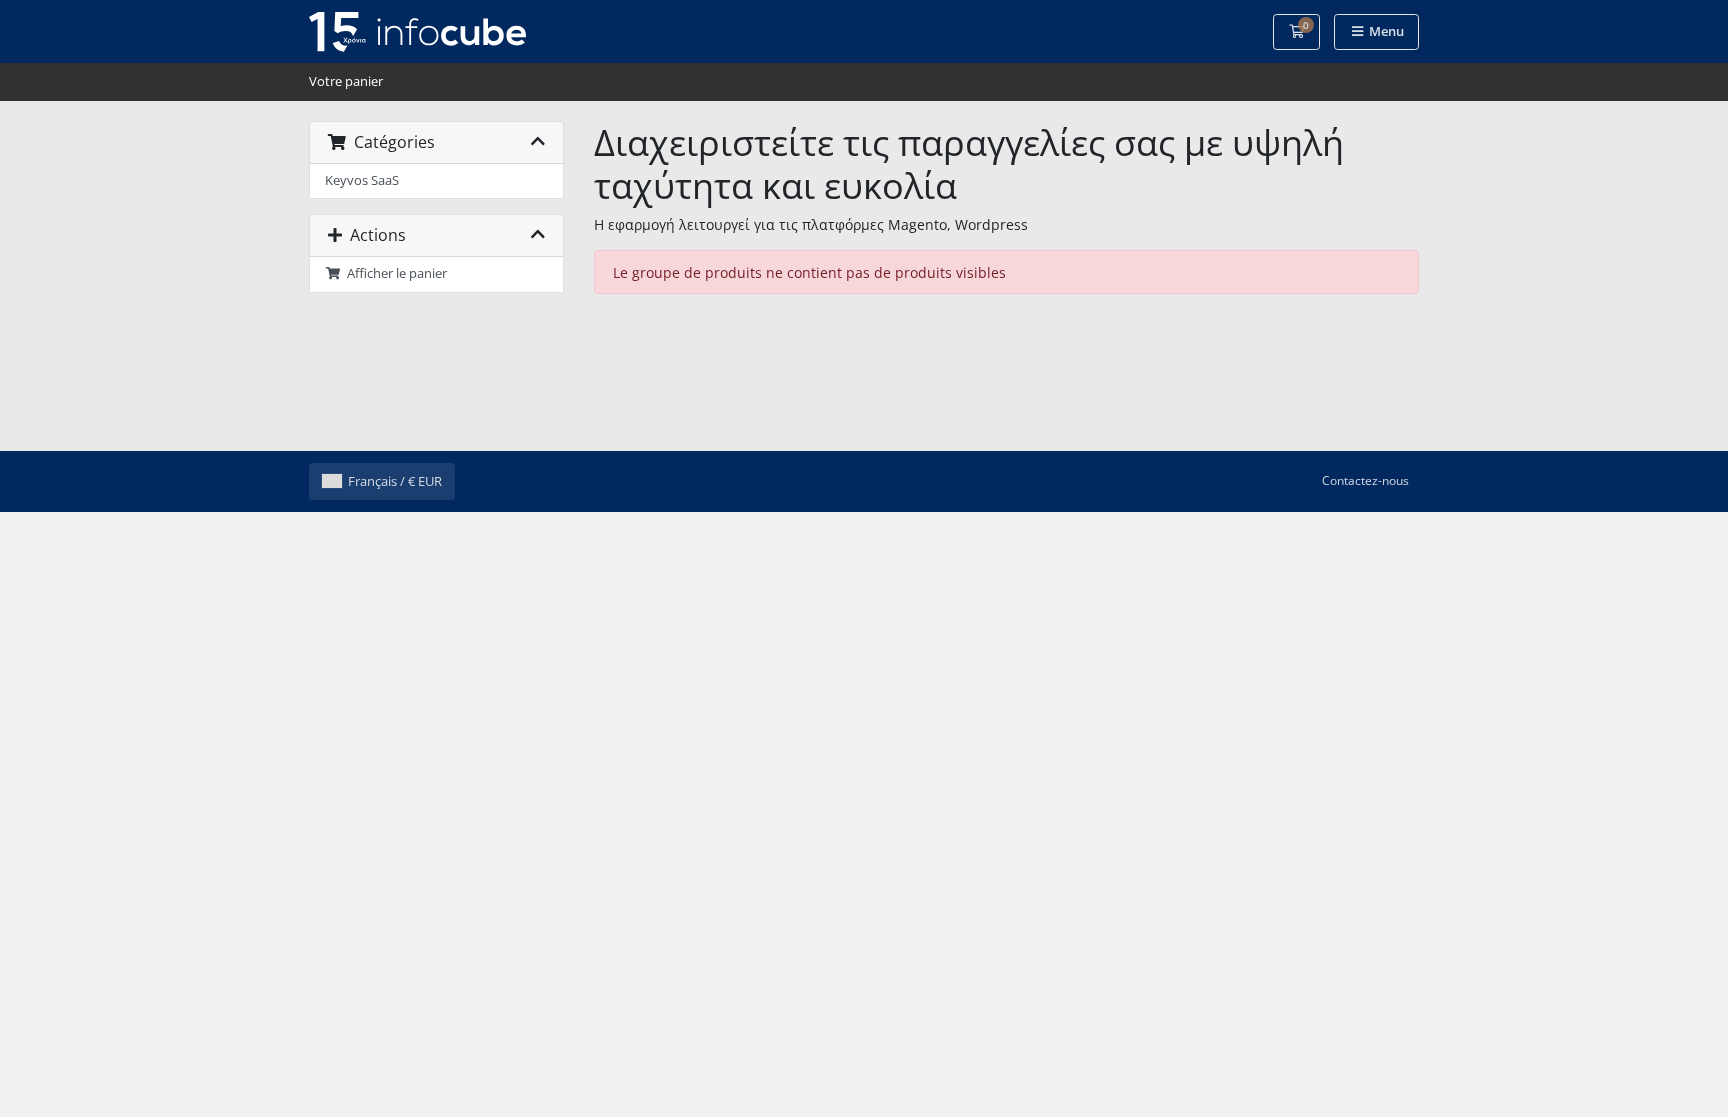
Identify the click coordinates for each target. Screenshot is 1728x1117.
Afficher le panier (394, 273)
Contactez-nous (1365, 480)
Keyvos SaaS (362, 180)
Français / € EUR (395, 481)
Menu (1385, 31)
